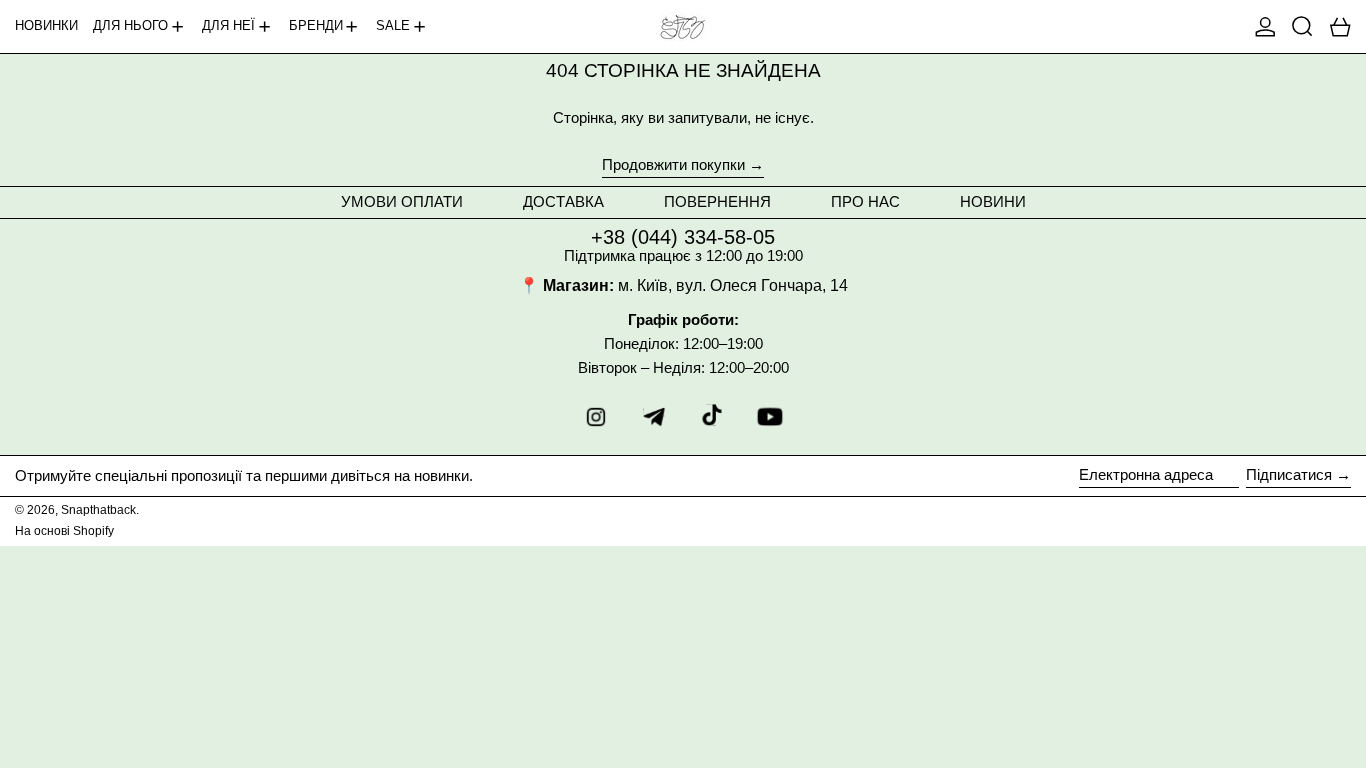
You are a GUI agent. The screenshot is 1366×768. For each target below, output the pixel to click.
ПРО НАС (865, 201)
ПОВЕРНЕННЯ (717, 201)
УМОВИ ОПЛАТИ (402, 201)
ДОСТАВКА (563, 201)
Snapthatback (98, 510)
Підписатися (1289, 474)
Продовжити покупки (673, 165)
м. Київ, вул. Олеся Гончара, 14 (733, 285)
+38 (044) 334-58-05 (683, 237)
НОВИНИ (993, 201)
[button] (1302, 26)
